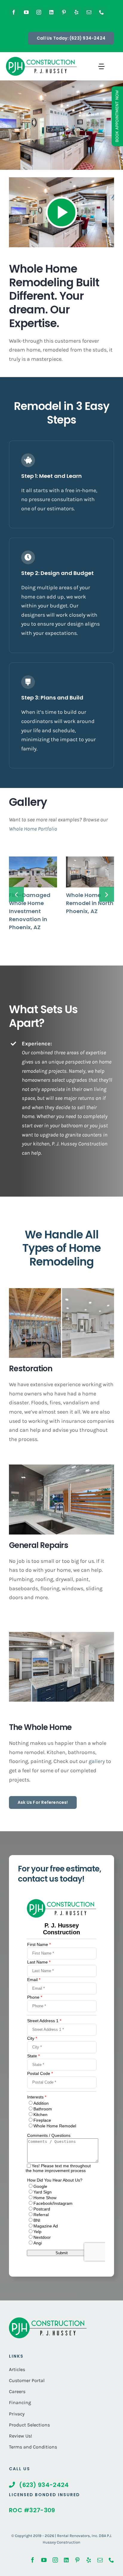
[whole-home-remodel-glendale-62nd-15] (48, 2320)
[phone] (102, 12)
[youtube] (26, 12)
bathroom (72, 1125)
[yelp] (76, 12)
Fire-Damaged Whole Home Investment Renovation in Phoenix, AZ (30, 911)
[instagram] (39, 12)
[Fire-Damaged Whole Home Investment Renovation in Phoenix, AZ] (33, 872)
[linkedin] (51, 12)
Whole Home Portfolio (33, 829)
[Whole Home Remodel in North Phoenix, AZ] (90, 872)
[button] (16, 894)
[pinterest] (64, 12)
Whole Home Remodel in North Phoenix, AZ (90, 903)
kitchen (41, 1144)
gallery (97, 1761)
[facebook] (14, 12)
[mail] (89, 12)
